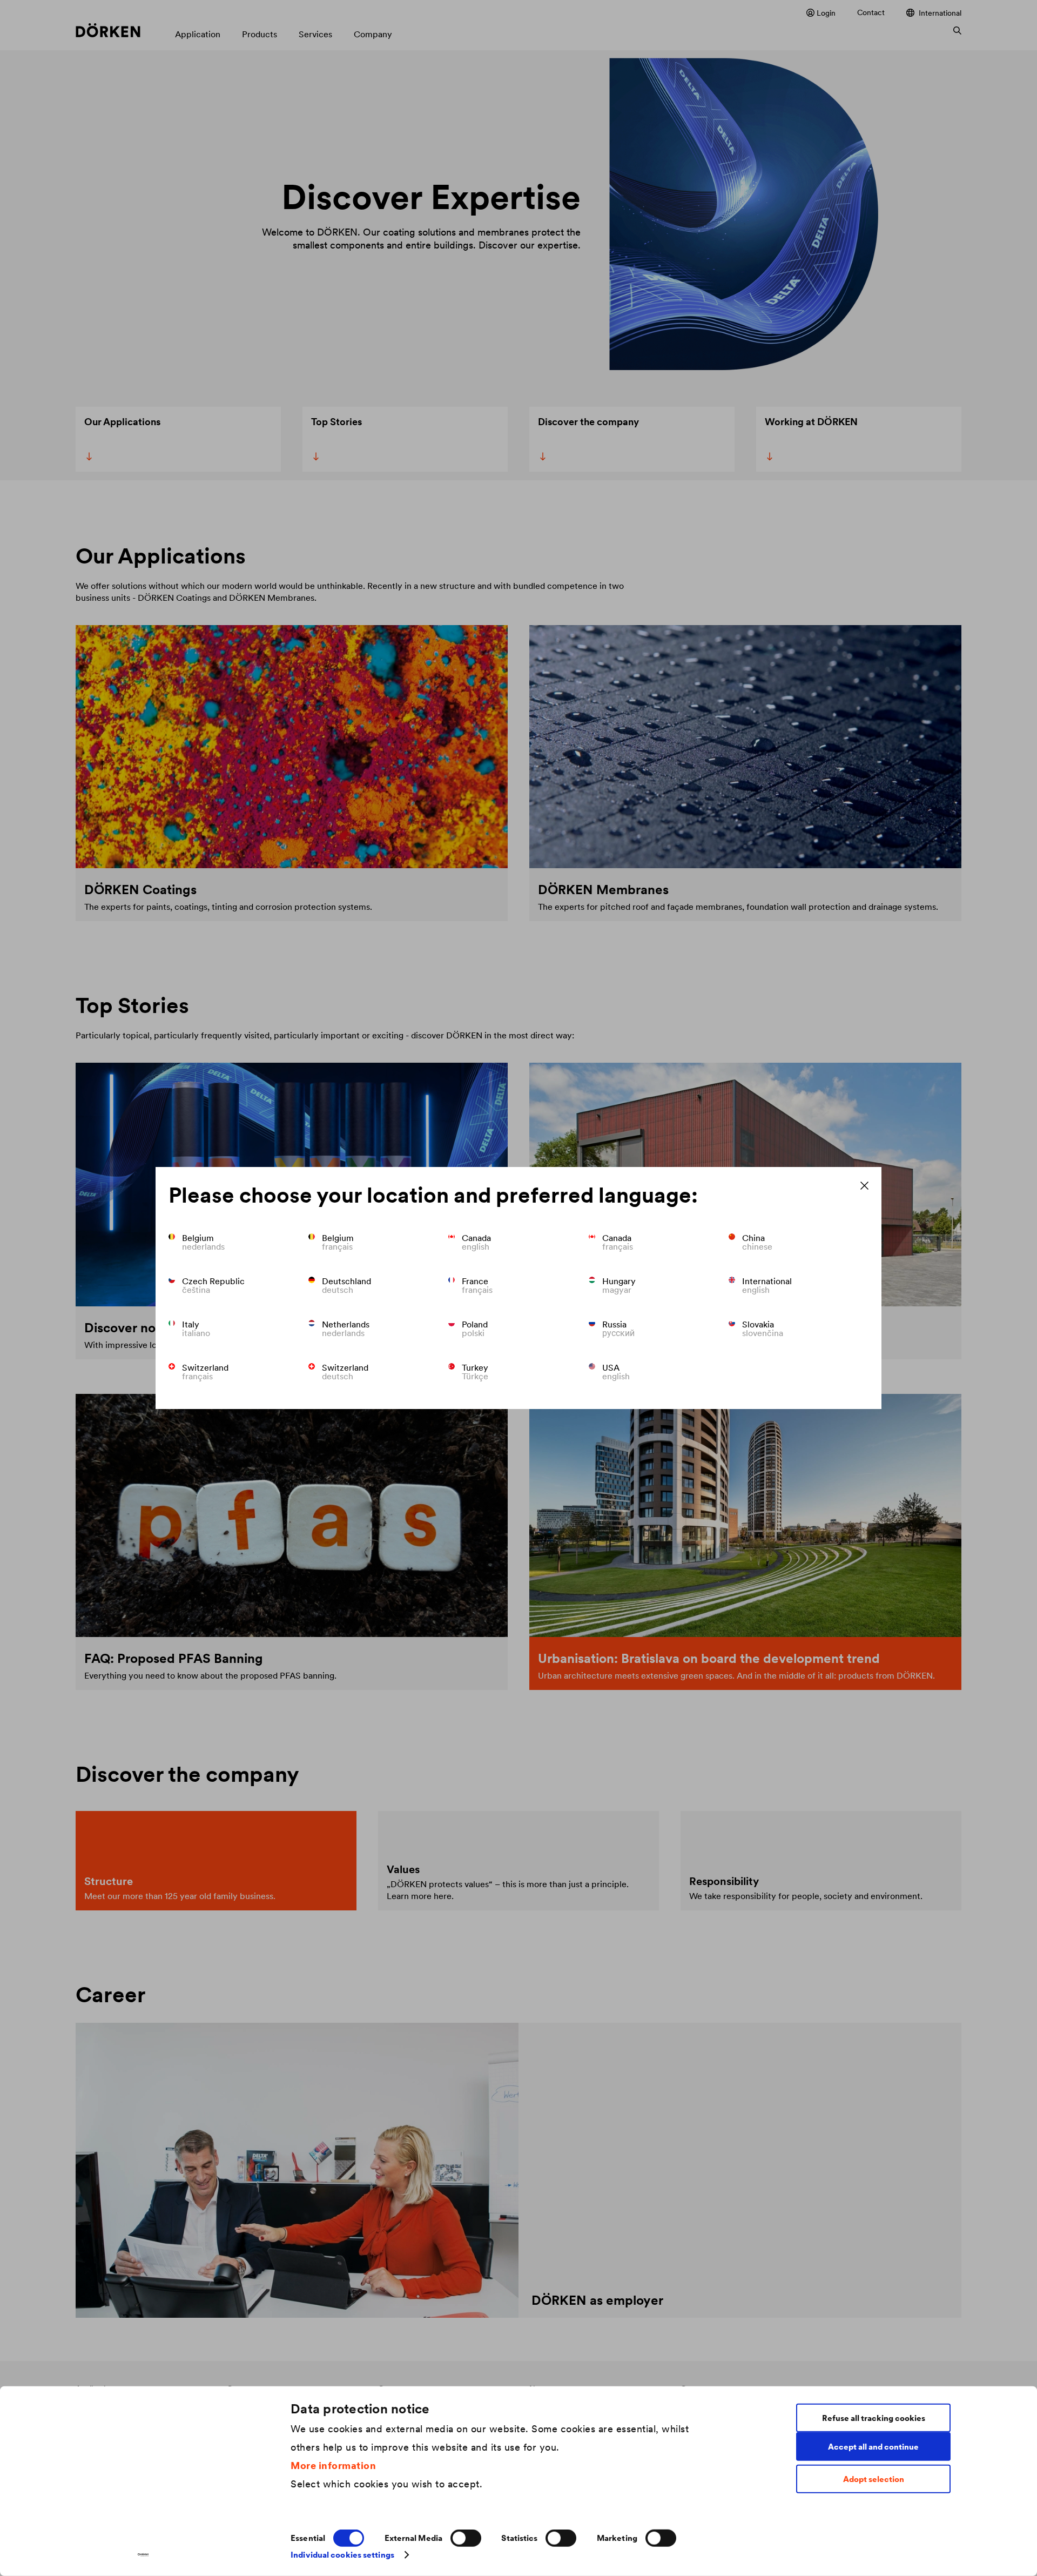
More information (333, 2465)
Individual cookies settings (342, 2555)
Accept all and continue (873, 2446)
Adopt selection (874, 2479)
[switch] (466, 2538)
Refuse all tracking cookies (874, 2417)
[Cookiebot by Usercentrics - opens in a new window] (143, 2555)
